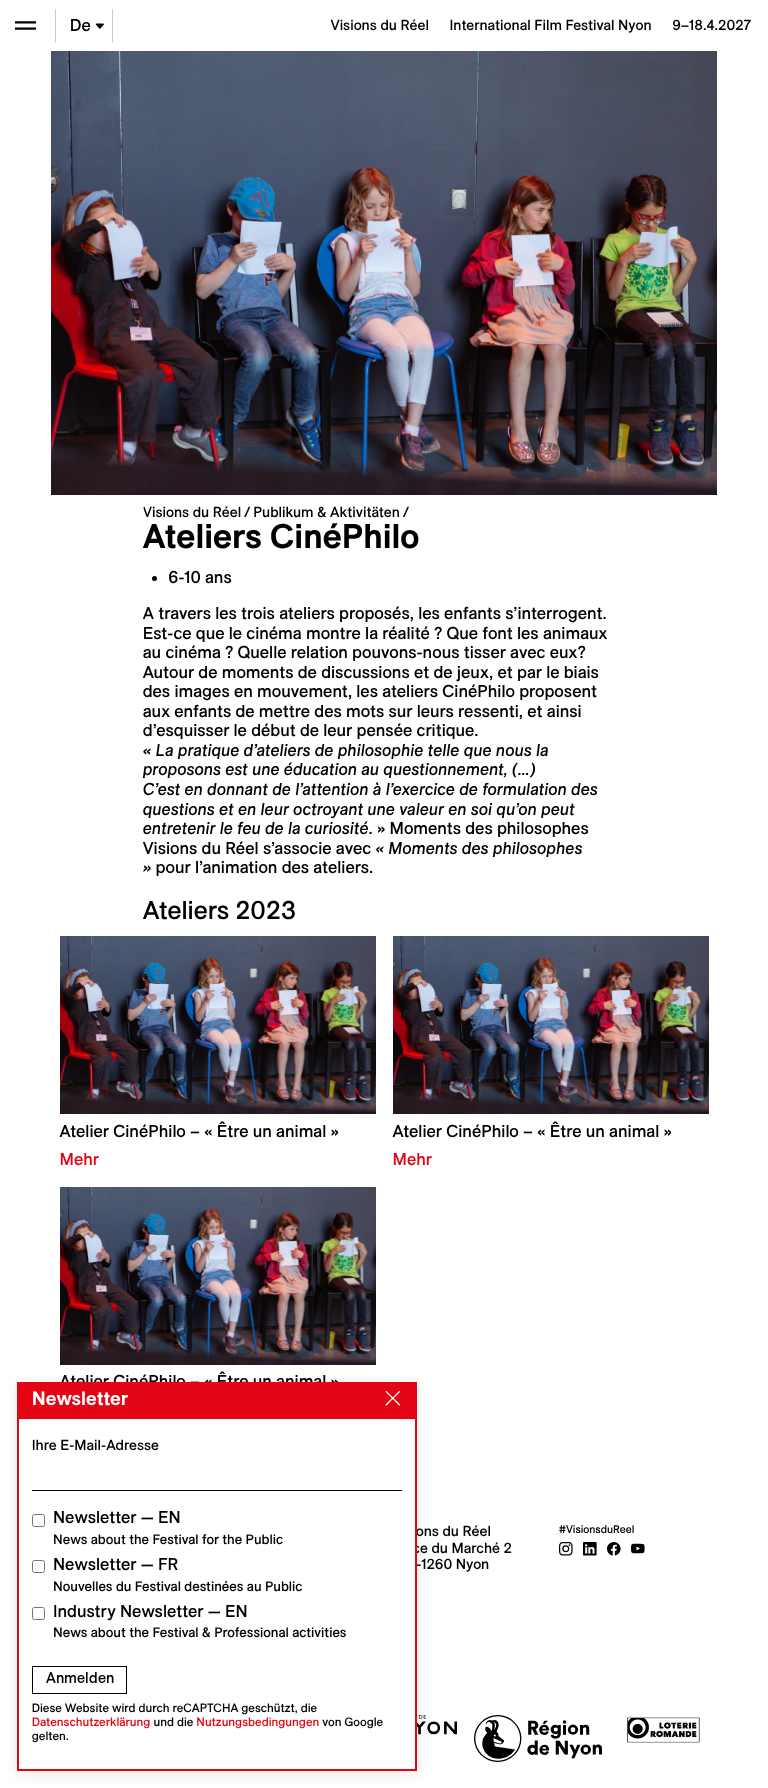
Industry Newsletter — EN (200, 1621)
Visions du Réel (192, 512)
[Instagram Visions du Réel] (566, 1548)
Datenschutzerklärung (91, 1722)
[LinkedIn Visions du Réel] (590, 1548)
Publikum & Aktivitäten (326, 512)
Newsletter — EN (168, 1527)
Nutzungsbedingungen (257, 1722)
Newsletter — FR (177, 1574)
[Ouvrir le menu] (25, 25)
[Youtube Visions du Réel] (638, 1548)
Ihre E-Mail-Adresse (95, 1445)
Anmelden (80, 1678)
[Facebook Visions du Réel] (614, 1548)
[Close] (389, 1399)
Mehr (79, 1160)
